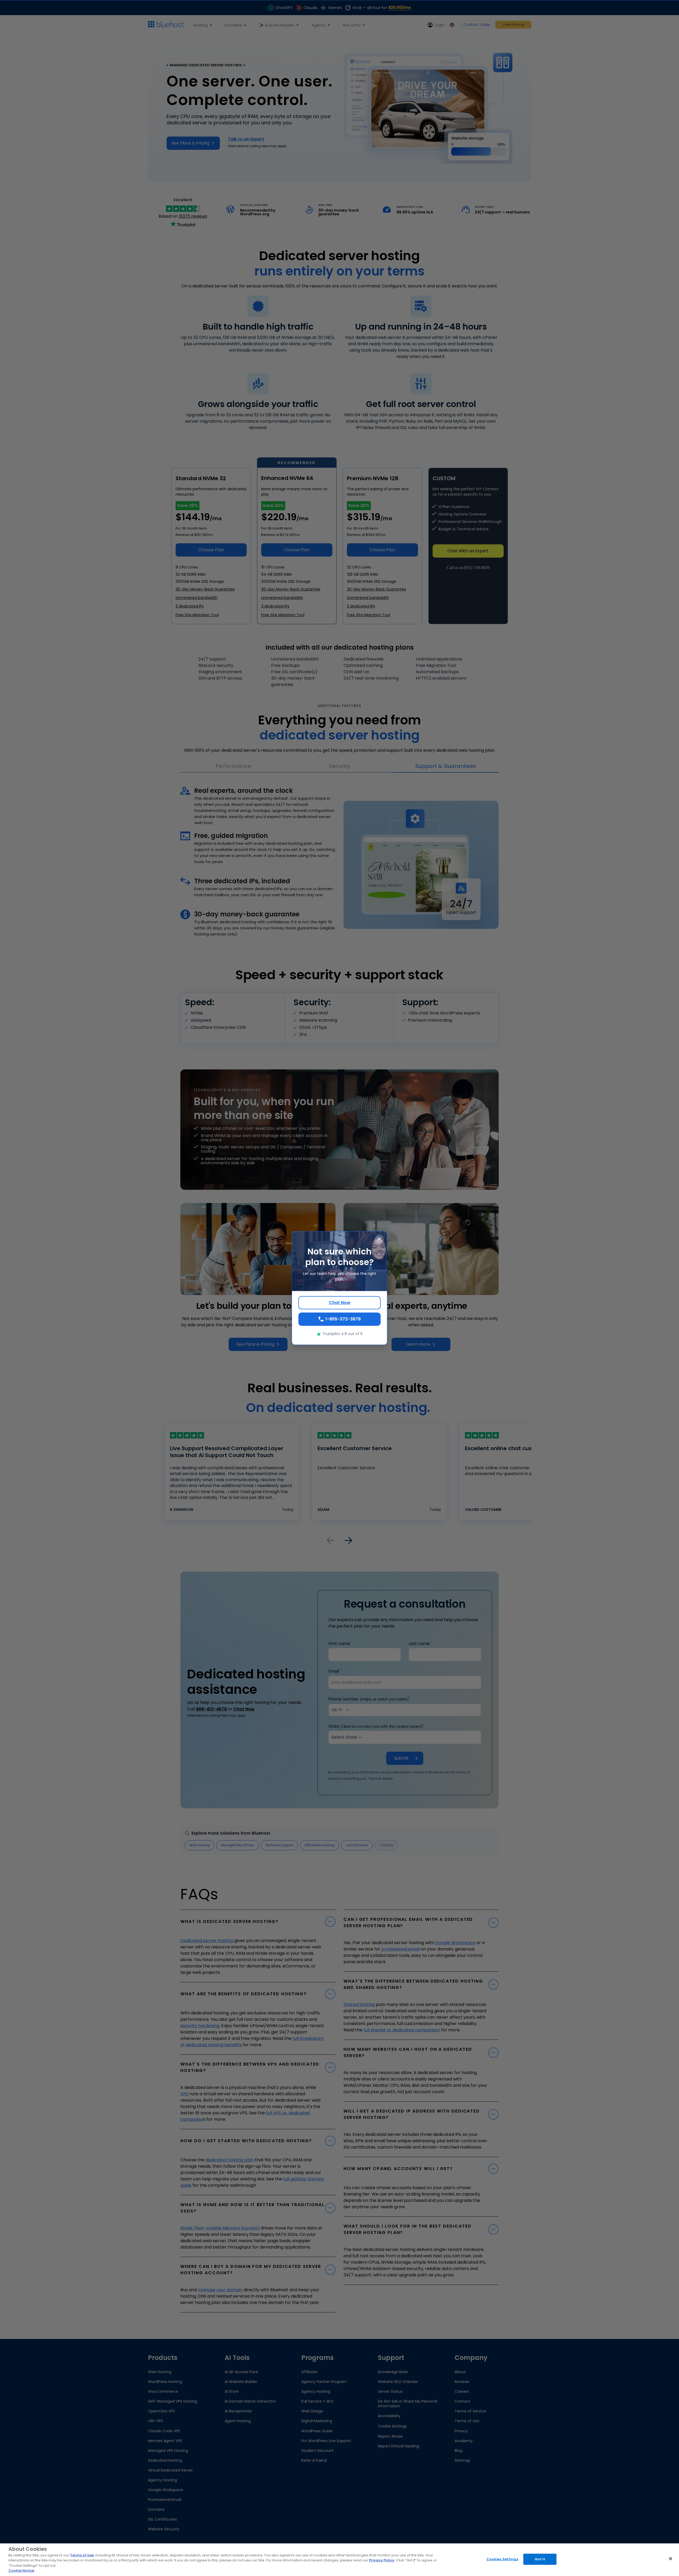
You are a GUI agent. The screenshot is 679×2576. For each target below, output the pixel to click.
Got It (540, 2559)
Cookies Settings (502, 2559)
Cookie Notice (21, 2571)
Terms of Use (82, 2555)
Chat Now (340, 1303)
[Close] (671, 2559)
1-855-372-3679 (343, 1319)
